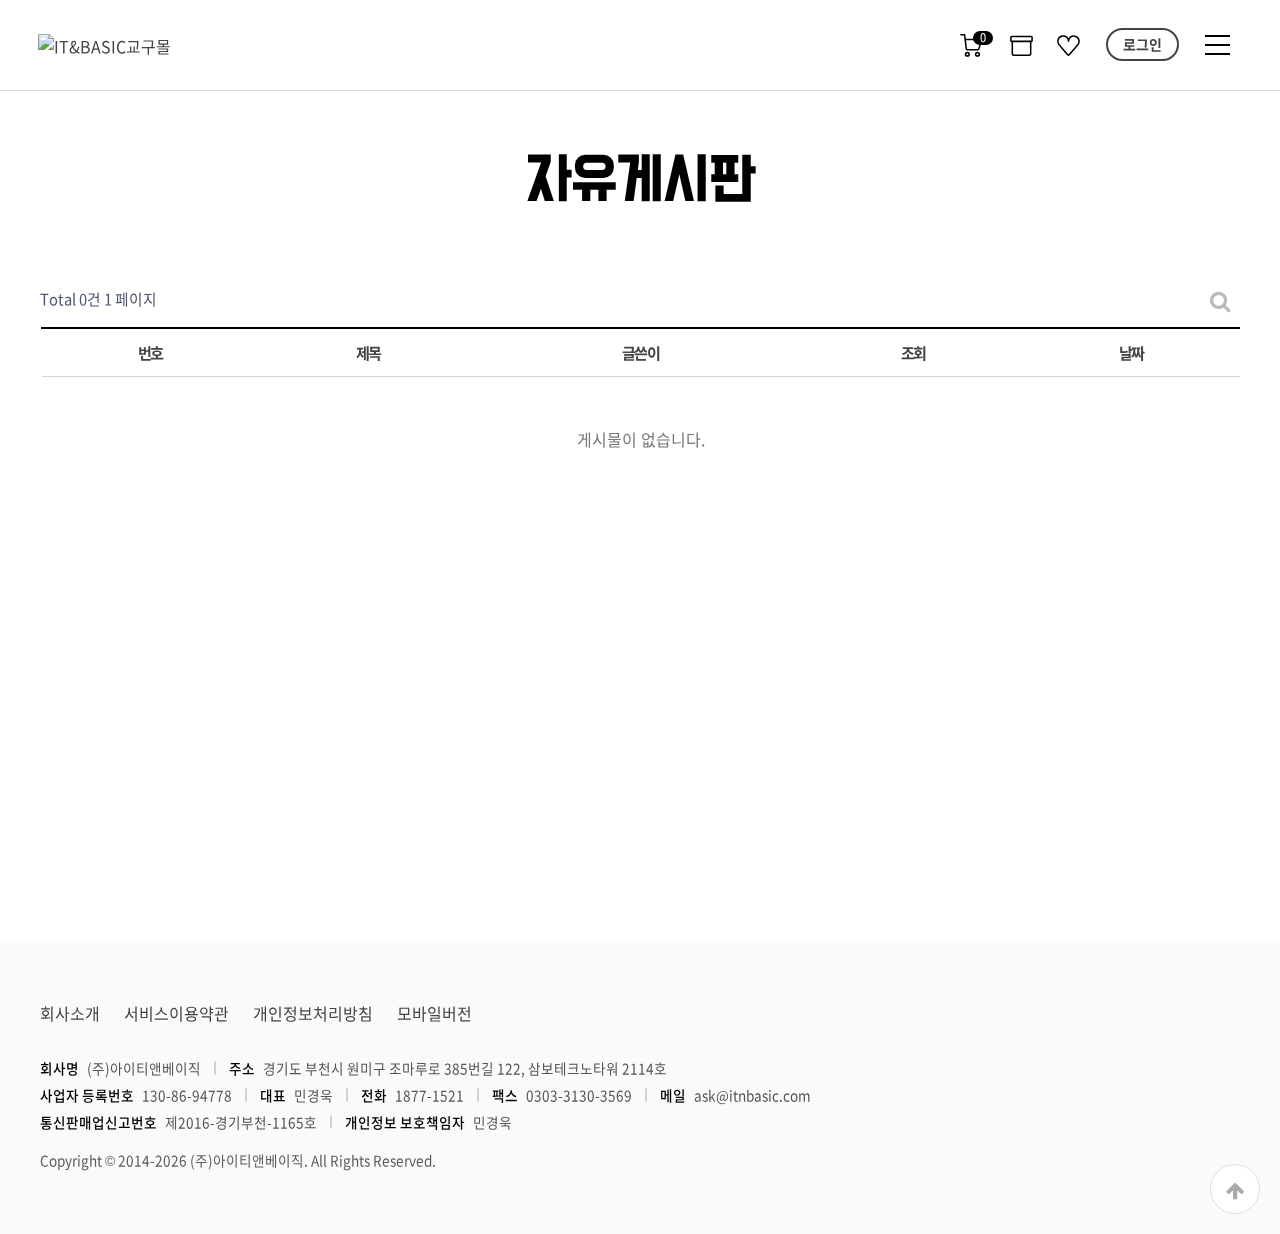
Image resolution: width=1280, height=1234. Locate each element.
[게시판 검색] (1220, 299)
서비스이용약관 (176, 1013)
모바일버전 (434, 1013)
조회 (913, 352)
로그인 (1142, 45)
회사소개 (70, 1013)
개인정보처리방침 (313, 1013)
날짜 (1131, 352)
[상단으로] (1235, 1189)
